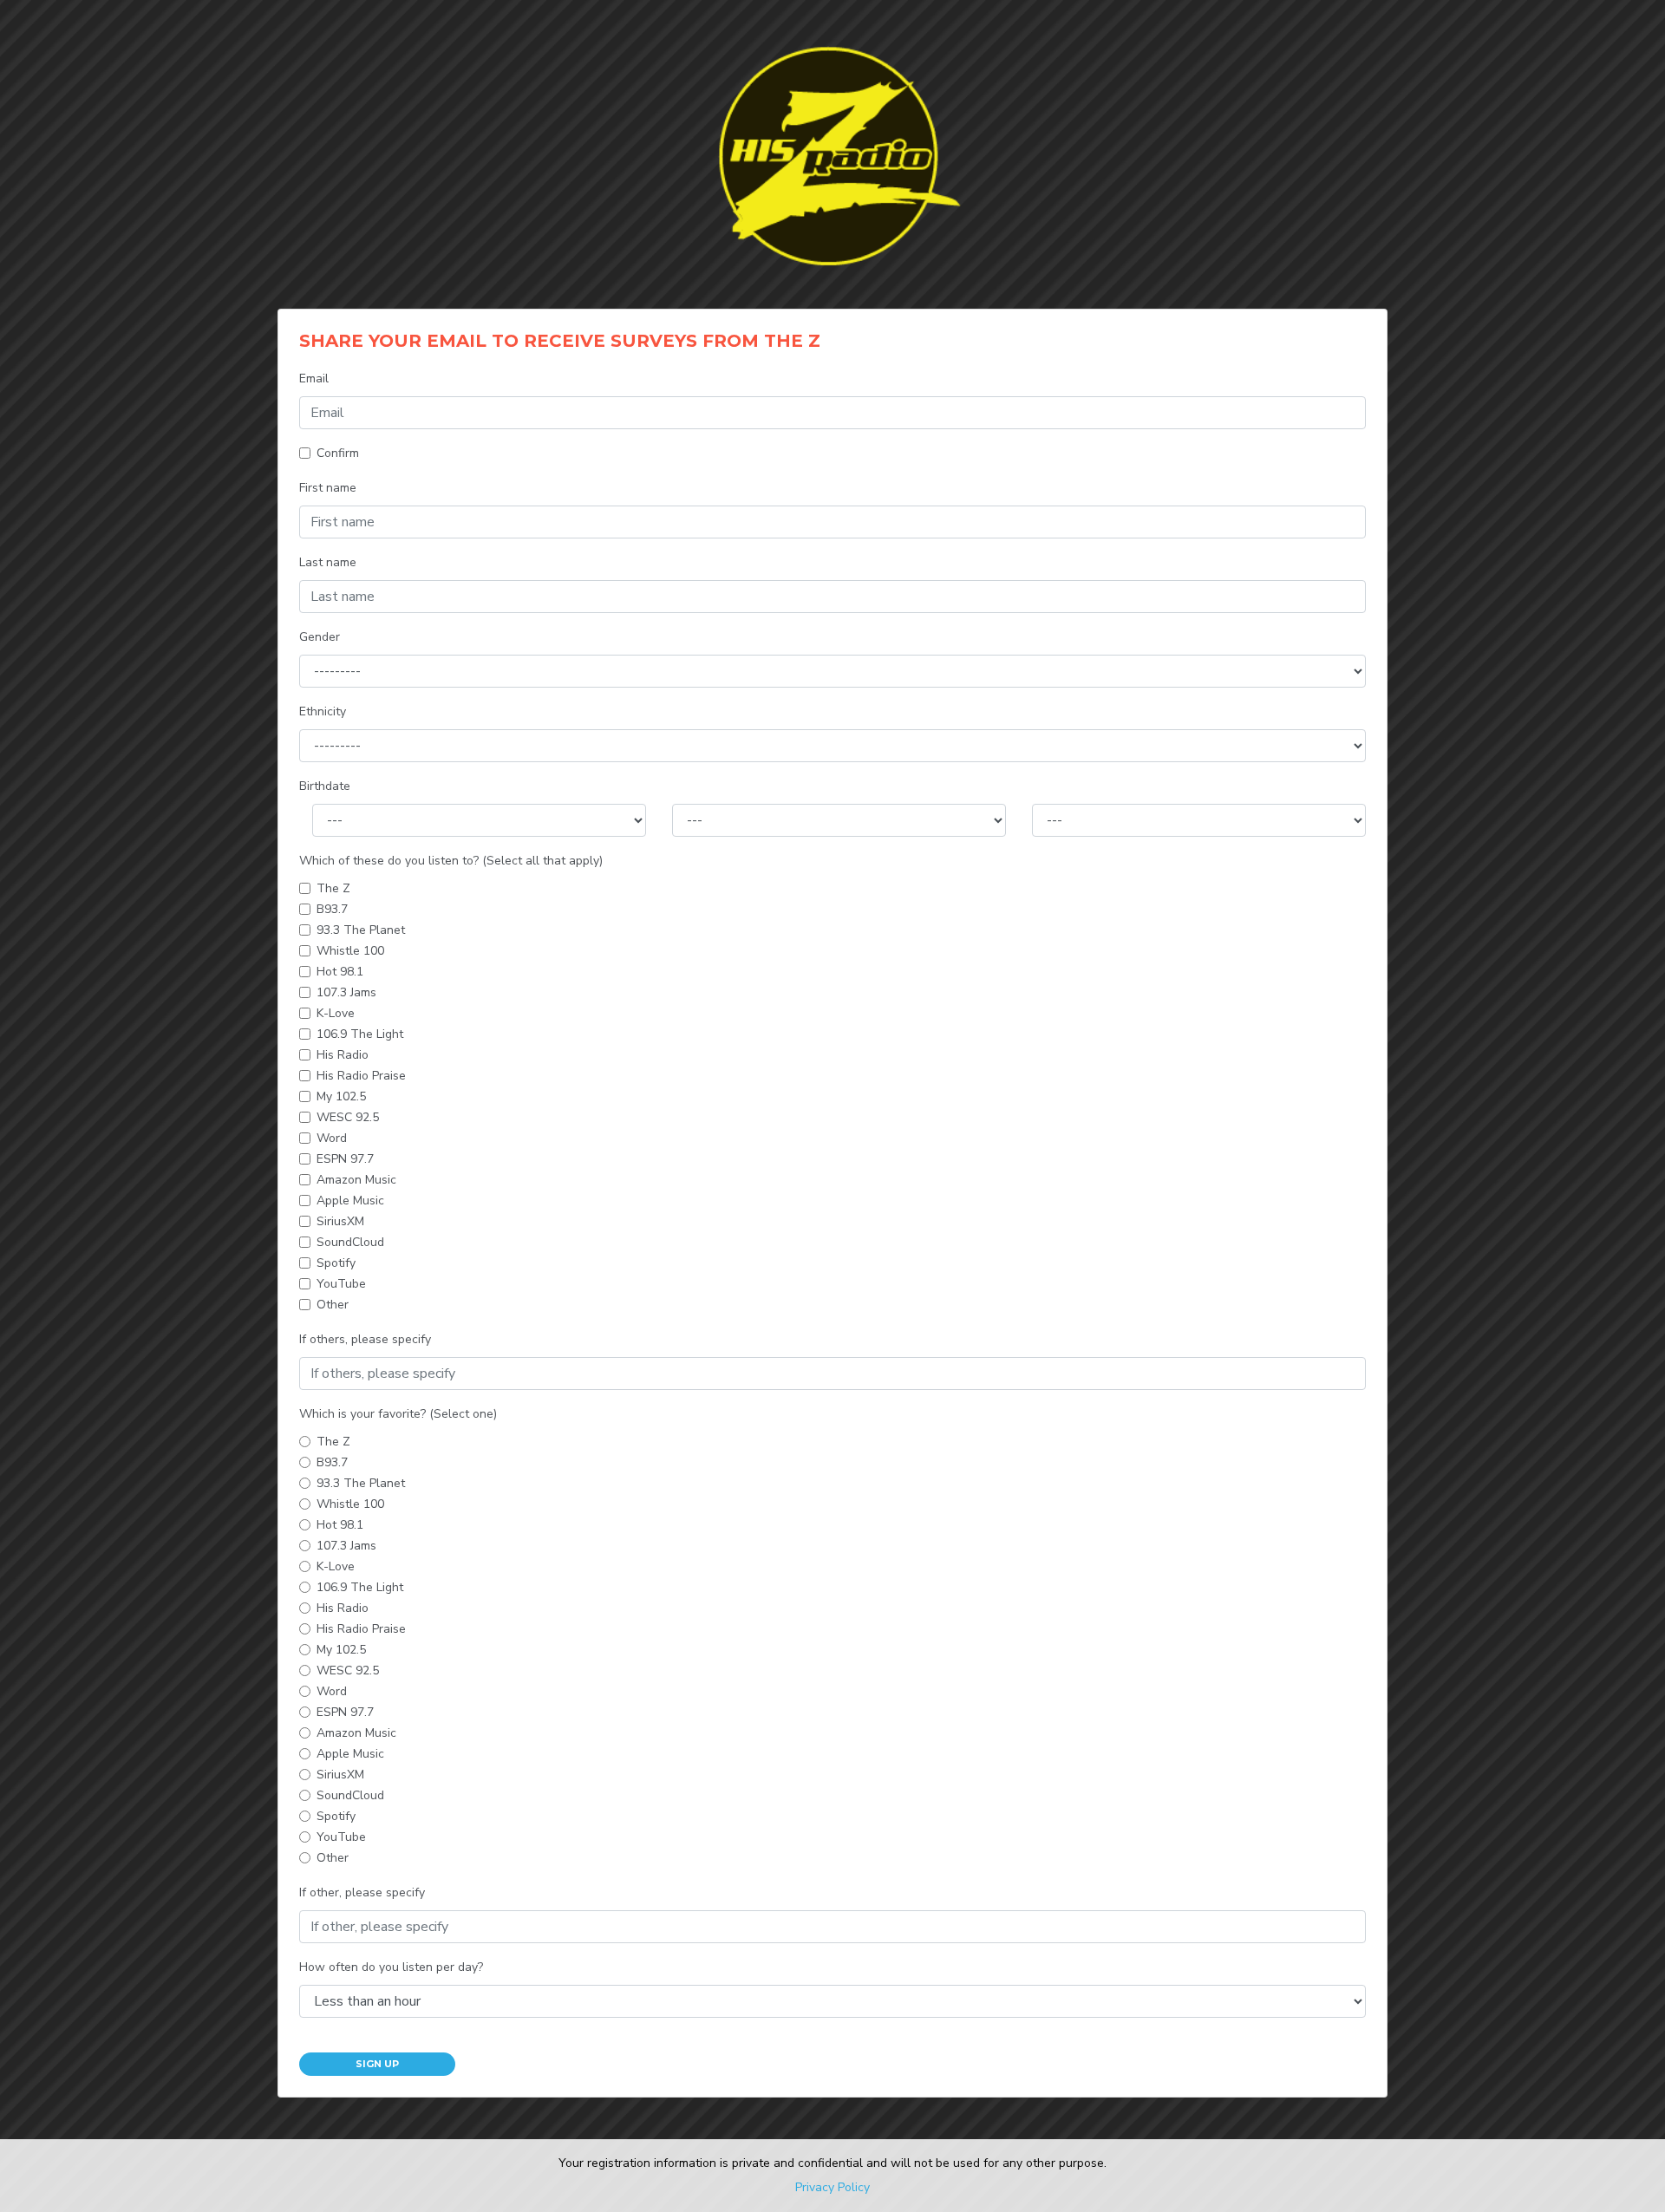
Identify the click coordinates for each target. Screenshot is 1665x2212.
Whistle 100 (350, 951)
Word (332, 1138)
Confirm (338, 453)
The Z (333, 888)
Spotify (336, 1263)
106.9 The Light (360, 1034)
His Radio (343, 1055)
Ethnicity (323, 711)
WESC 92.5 (348, 1117)
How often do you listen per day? (391, 1967)
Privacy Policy (832, 2187)
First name (328, 488)
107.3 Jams (346, 992)
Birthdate (325, 786)
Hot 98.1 (340, 972)
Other (333, 1305)
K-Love (336, 1013)
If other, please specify (362, 1892)
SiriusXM (340, 1221)
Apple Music (350, 1201)
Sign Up (377, 2064)
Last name (328, 562)
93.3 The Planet (361, 930)
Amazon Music (356, 1180)
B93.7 (332, 909)
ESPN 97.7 (345, 1159)
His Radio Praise (361, 1076)
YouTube (341, 1284)
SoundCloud (350, 1242)
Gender (320, 637)
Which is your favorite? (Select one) (398, 1414)
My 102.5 (341, 1096)
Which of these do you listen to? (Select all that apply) (451, 861)
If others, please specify (365, 1339)
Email (314, 378)
